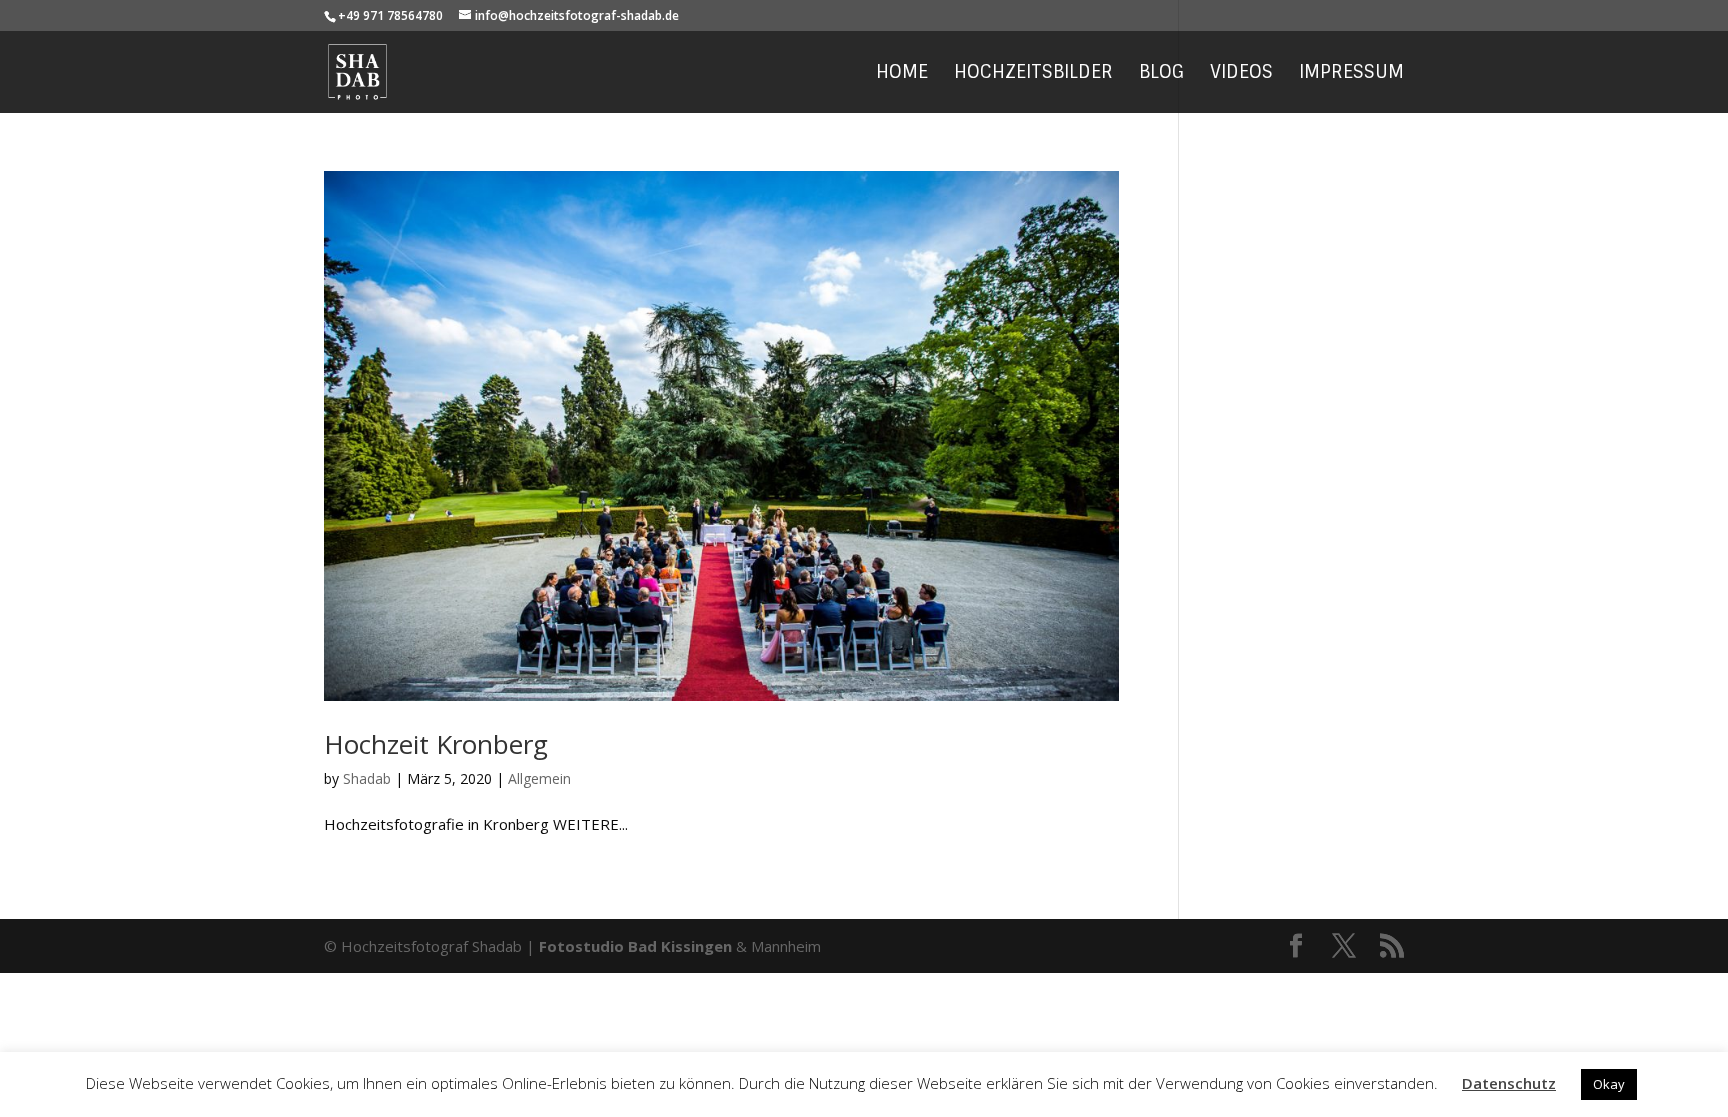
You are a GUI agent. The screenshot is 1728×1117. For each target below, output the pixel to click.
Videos (1241, 74)
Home (902, 74)
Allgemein (539, 778)
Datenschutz (1509, 1083)
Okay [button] (1609, 1084)
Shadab (367, 778)
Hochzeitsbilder (1033, 74)
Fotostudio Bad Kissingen (635, 946)
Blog (1161, 74)
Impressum (1351, 74)
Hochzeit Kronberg (436, 744)
